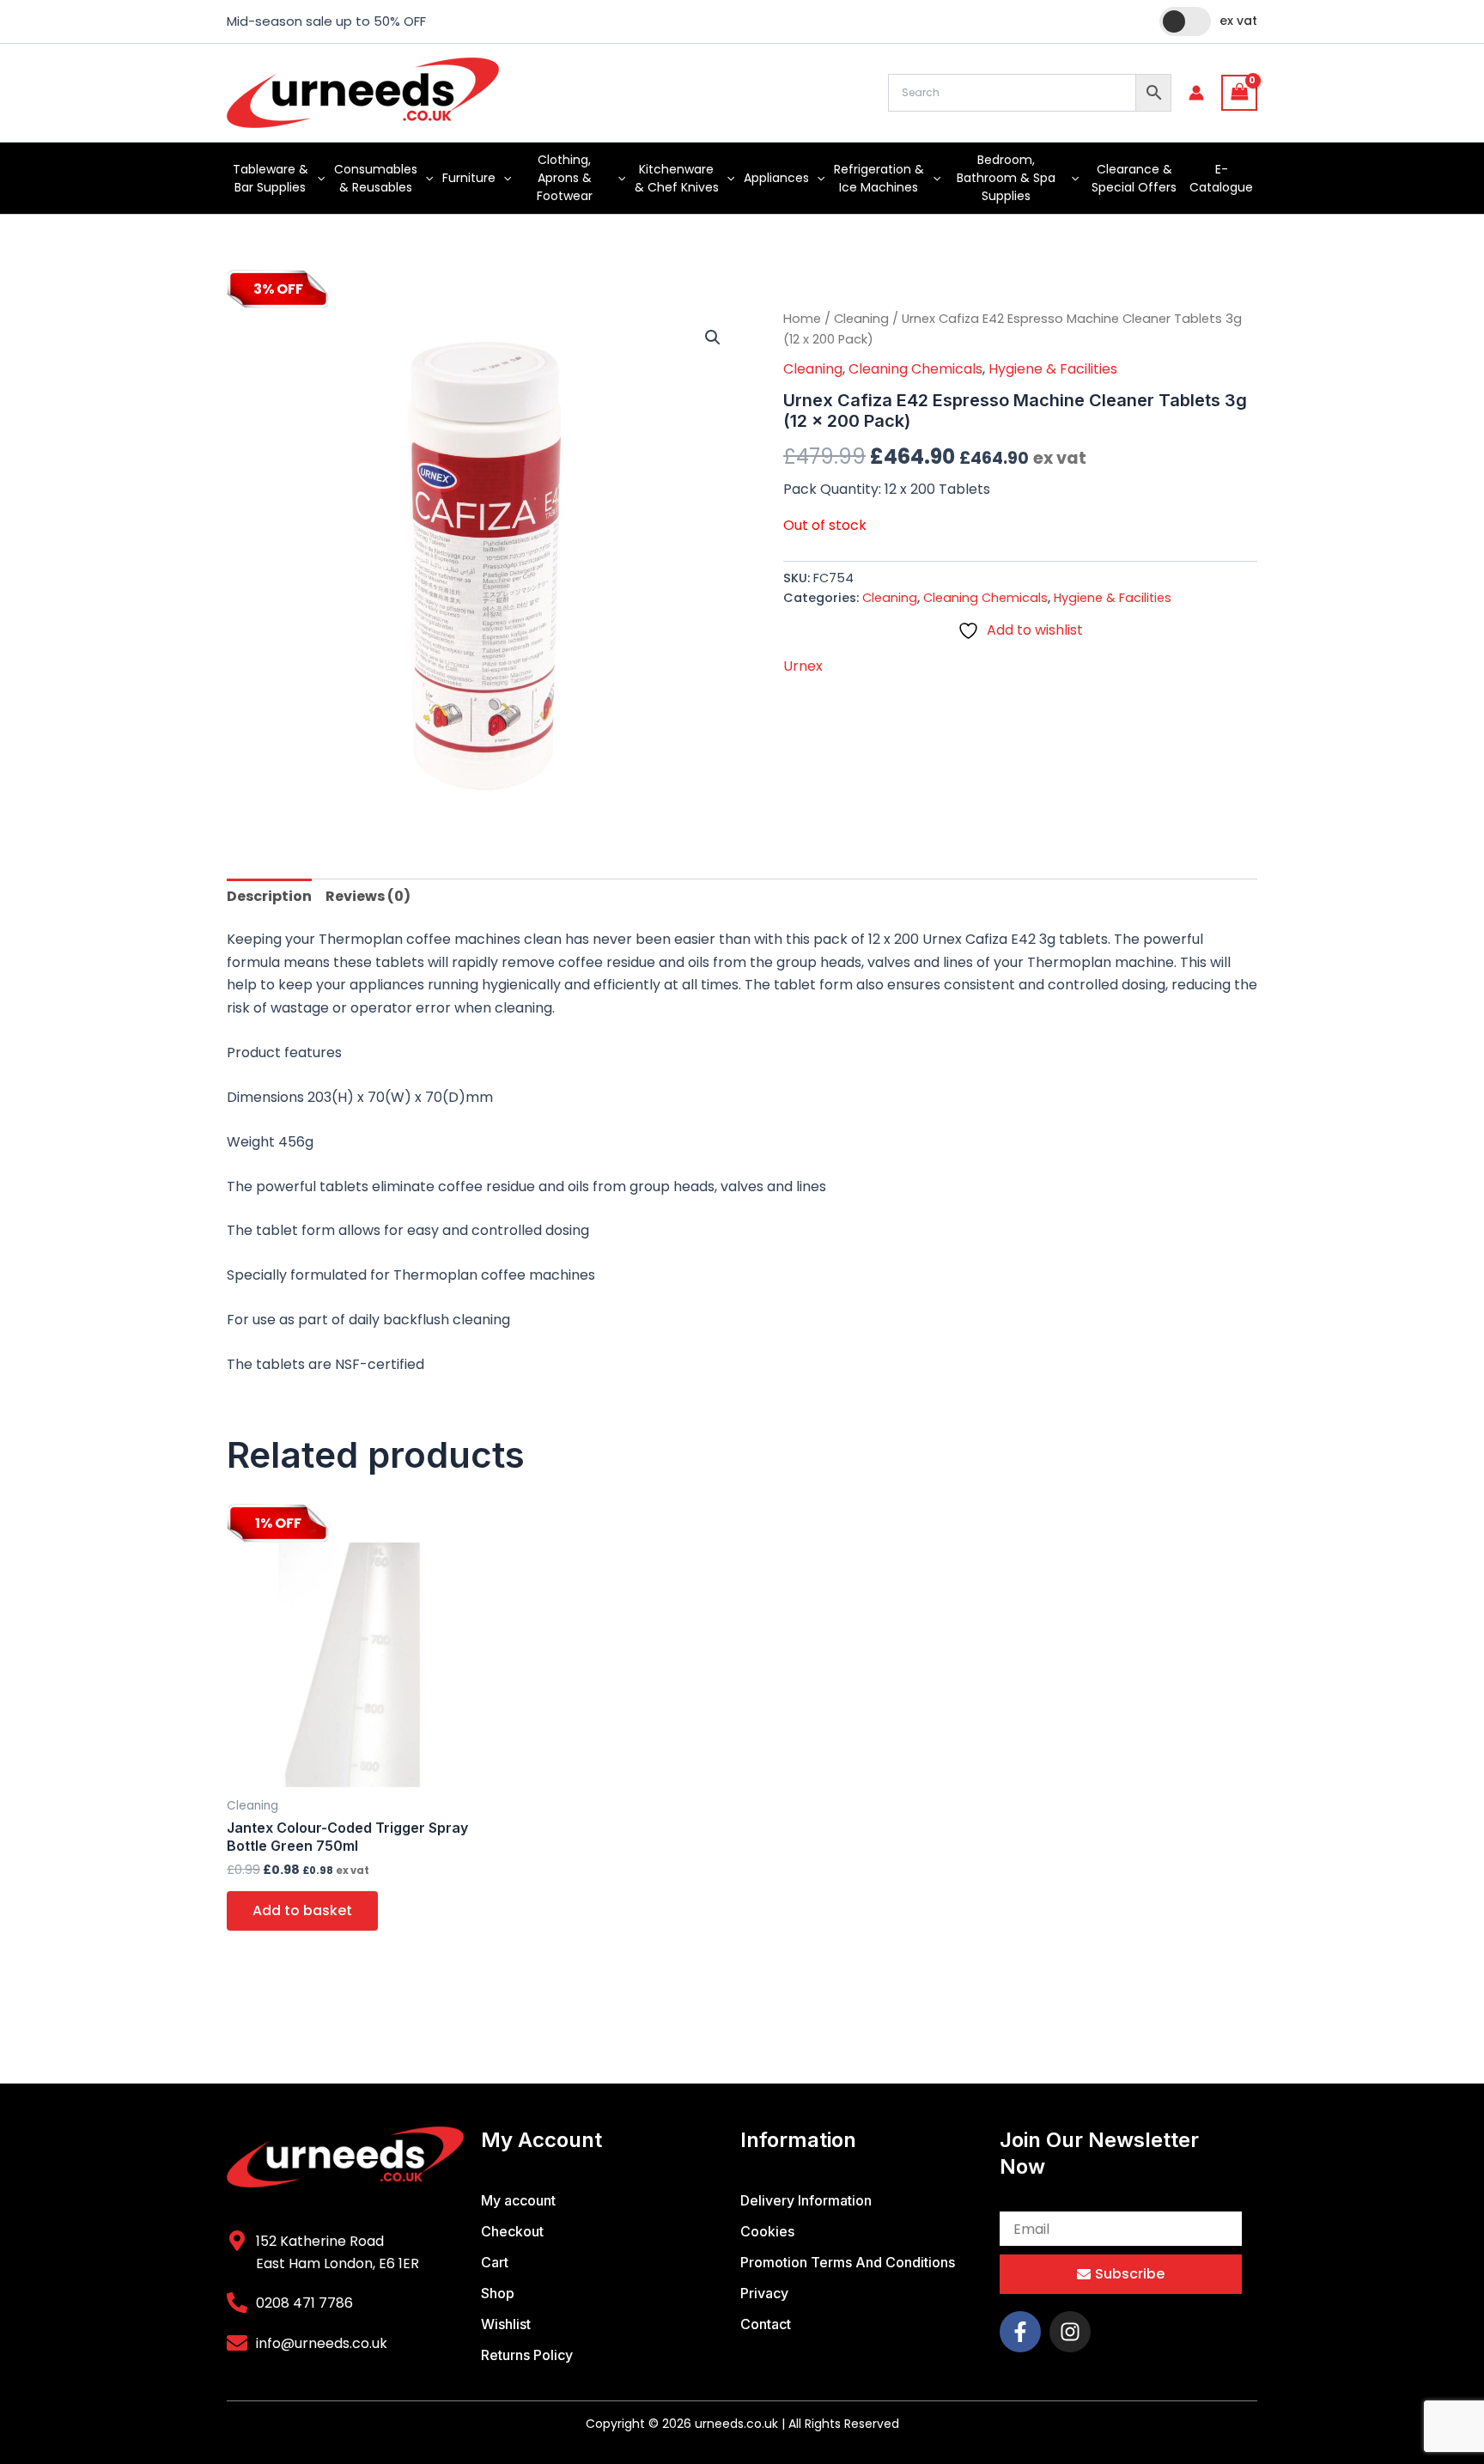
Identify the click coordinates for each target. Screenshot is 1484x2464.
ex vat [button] (1238, 21)
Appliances (776, 178)
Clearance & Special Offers (1134, 178)
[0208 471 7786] (237, 2303)
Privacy (764, 2293)
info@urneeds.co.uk (322, 2343)
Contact (766, 2324)
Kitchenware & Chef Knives (677, 178)
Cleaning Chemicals (915, 369)
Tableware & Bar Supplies (271, 178)
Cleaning (861, 319)
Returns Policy (527, 2355)
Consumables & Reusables (376, 178)
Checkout (512, 2231)
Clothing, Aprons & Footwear (565, 178)
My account (518, 2200)
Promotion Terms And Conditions (848, 2262)
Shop (498, 2293)
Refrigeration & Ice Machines (879, 178)
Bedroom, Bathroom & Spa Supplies (1006, 178)
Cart (495, 2262)
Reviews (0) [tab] (368, 896)
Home (802, 319)
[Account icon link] (1196, 93)
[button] (317, 178)
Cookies (767, 2231)
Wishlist (506, 2324)
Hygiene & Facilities (1053, 369)
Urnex (803, 666)
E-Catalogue (1221, 178)
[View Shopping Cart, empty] (1239, 92)
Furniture (469, 178)
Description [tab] (269, 896)
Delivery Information (806, 2200)
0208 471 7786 (304, 2303)
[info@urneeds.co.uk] (237, 2343)
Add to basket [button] (302, 1910)
